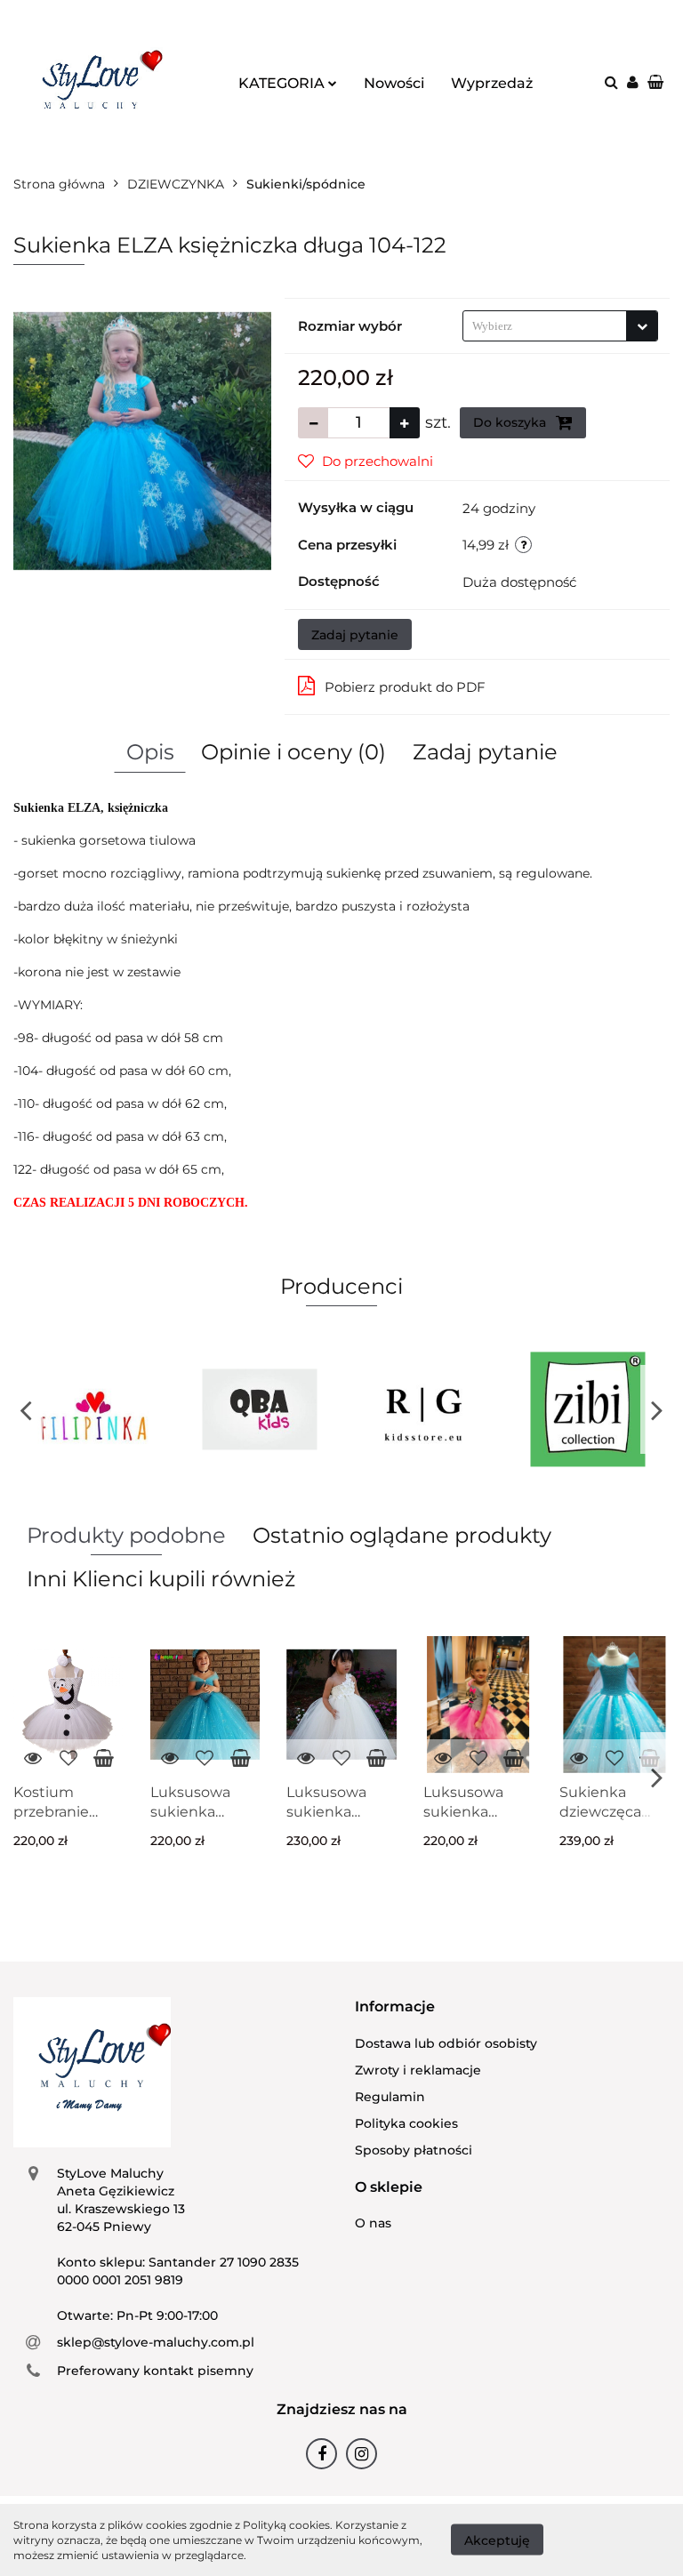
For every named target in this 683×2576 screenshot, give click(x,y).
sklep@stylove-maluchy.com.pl (156, 2342)
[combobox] (560, 326)
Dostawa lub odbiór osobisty (446, 2043)
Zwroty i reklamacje (418, 2070)
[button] (395, 2007)
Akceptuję (497, 2540)
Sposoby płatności (414, 2150)
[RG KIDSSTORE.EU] (424, 1409)
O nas (373, 2223)
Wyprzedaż (492, 83)
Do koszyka (511, 422)
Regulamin (390, 2097)
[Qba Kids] (260, 1409)
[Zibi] (588, 1409)
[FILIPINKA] (96, 1409)
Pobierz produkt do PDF (405, 687)
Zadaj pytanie (355, 635)
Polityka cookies (406, 2123)
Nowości (394, 83)
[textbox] (545, 326)
